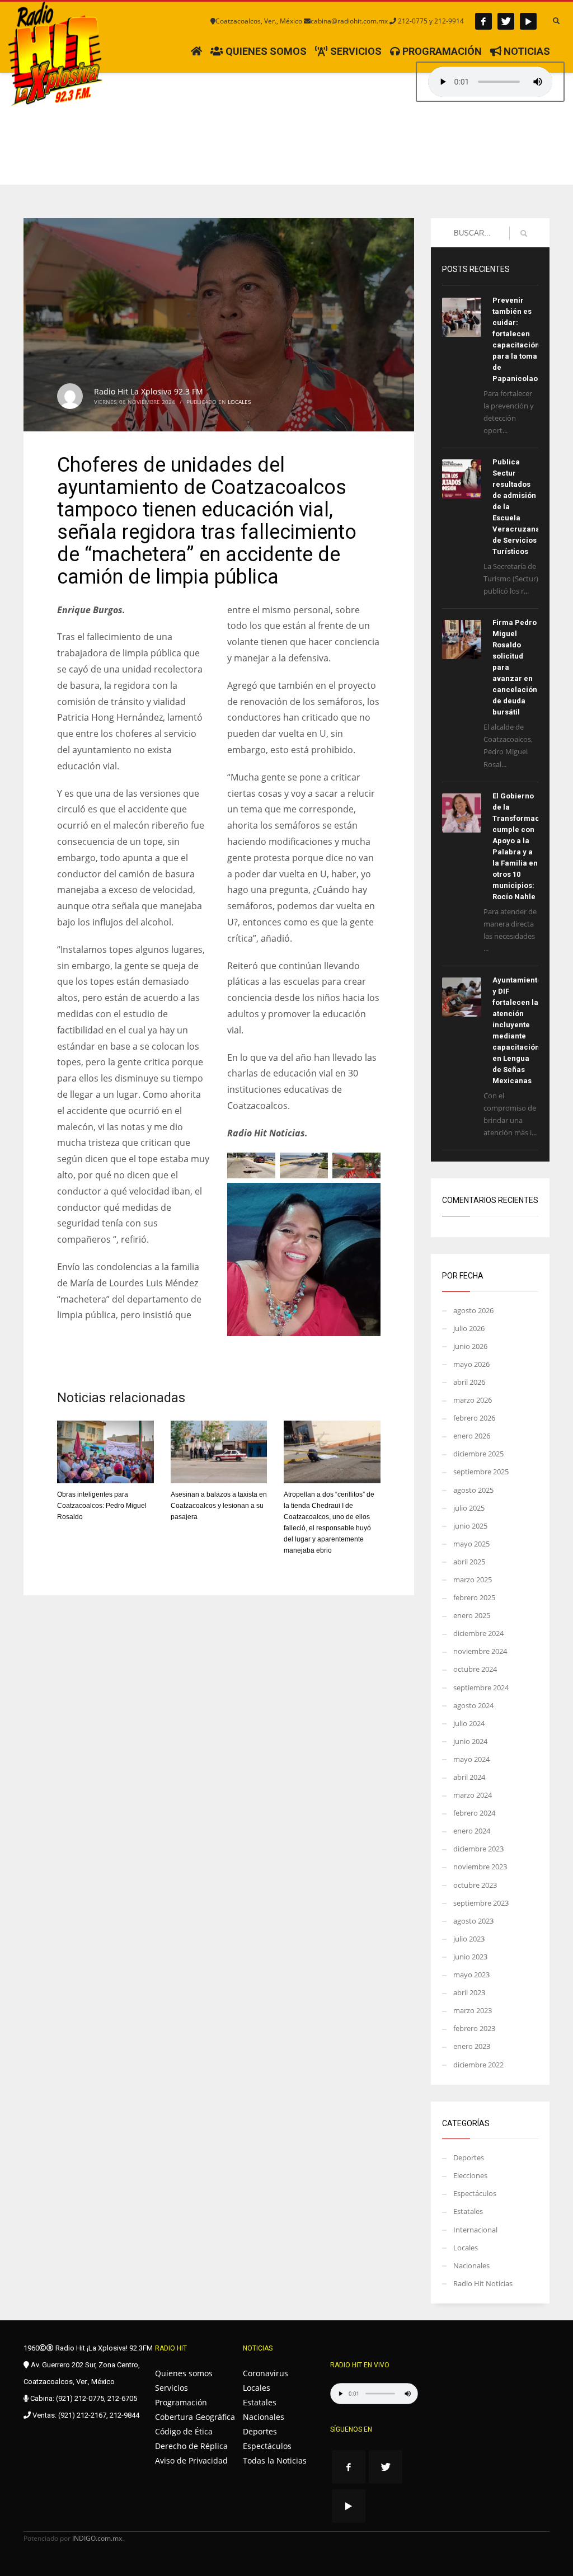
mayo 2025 (471, 1544)
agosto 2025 (473, 1490)
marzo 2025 (473, 1580)
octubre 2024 (475, 1669)
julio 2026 (469, 1328)
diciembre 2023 (478, 1849)
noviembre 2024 (480, 1651)
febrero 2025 (474, 1597)
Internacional (475, 2230)
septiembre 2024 (481, 1687)
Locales (239, 402)
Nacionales (471, 2265)
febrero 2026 (474, 1418)
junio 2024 (470, 1741)
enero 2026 (472, 1436)
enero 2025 (472, 1615)
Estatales (468, 2211)
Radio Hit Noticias (483, 2283)
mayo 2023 (471, 1975)
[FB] (483, 21)
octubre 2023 (475, 1885)
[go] (524, 233)
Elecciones (470, 2175)
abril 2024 (469, 1777)
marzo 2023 (473, 2010)
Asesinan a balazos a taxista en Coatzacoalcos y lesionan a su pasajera (219, 1506)
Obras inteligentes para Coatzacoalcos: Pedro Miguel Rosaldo (102, 1506)
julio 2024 (469, 1723)
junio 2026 (470, 1346)
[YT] (528, 21)
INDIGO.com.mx (97, 2538)
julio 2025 (469, 1508)
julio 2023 (469, 1939)
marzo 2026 (473, 1400)
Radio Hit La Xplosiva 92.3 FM (149, 391)
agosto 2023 (473, 1921)
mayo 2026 (471, 1364)
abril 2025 (469, 1562)
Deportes (469, 2157)
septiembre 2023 (481, 1903)
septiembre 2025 (481, 1472)
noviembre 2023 (480, 1867)
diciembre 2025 (478, 1454)
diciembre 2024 (478, 1633)
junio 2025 (470, 1526)
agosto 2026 (473, 1310)
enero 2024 (472, 1831)
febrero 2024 (474, 1813)
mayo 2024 (471, 1759)
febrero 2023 (474, 2028)
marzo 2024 (473, 1795)
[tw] (506, 21)
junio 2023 (470, 1957)
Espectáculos (475, 2193)
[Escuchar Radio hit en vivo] (374, 2394)
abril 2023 (469, 1992)
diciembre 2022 (478, 2065)
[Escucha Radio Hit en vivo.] (490, 82)
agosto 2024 (473, 1705)
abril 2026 (469, 1382)
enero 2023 (472, 2046)
